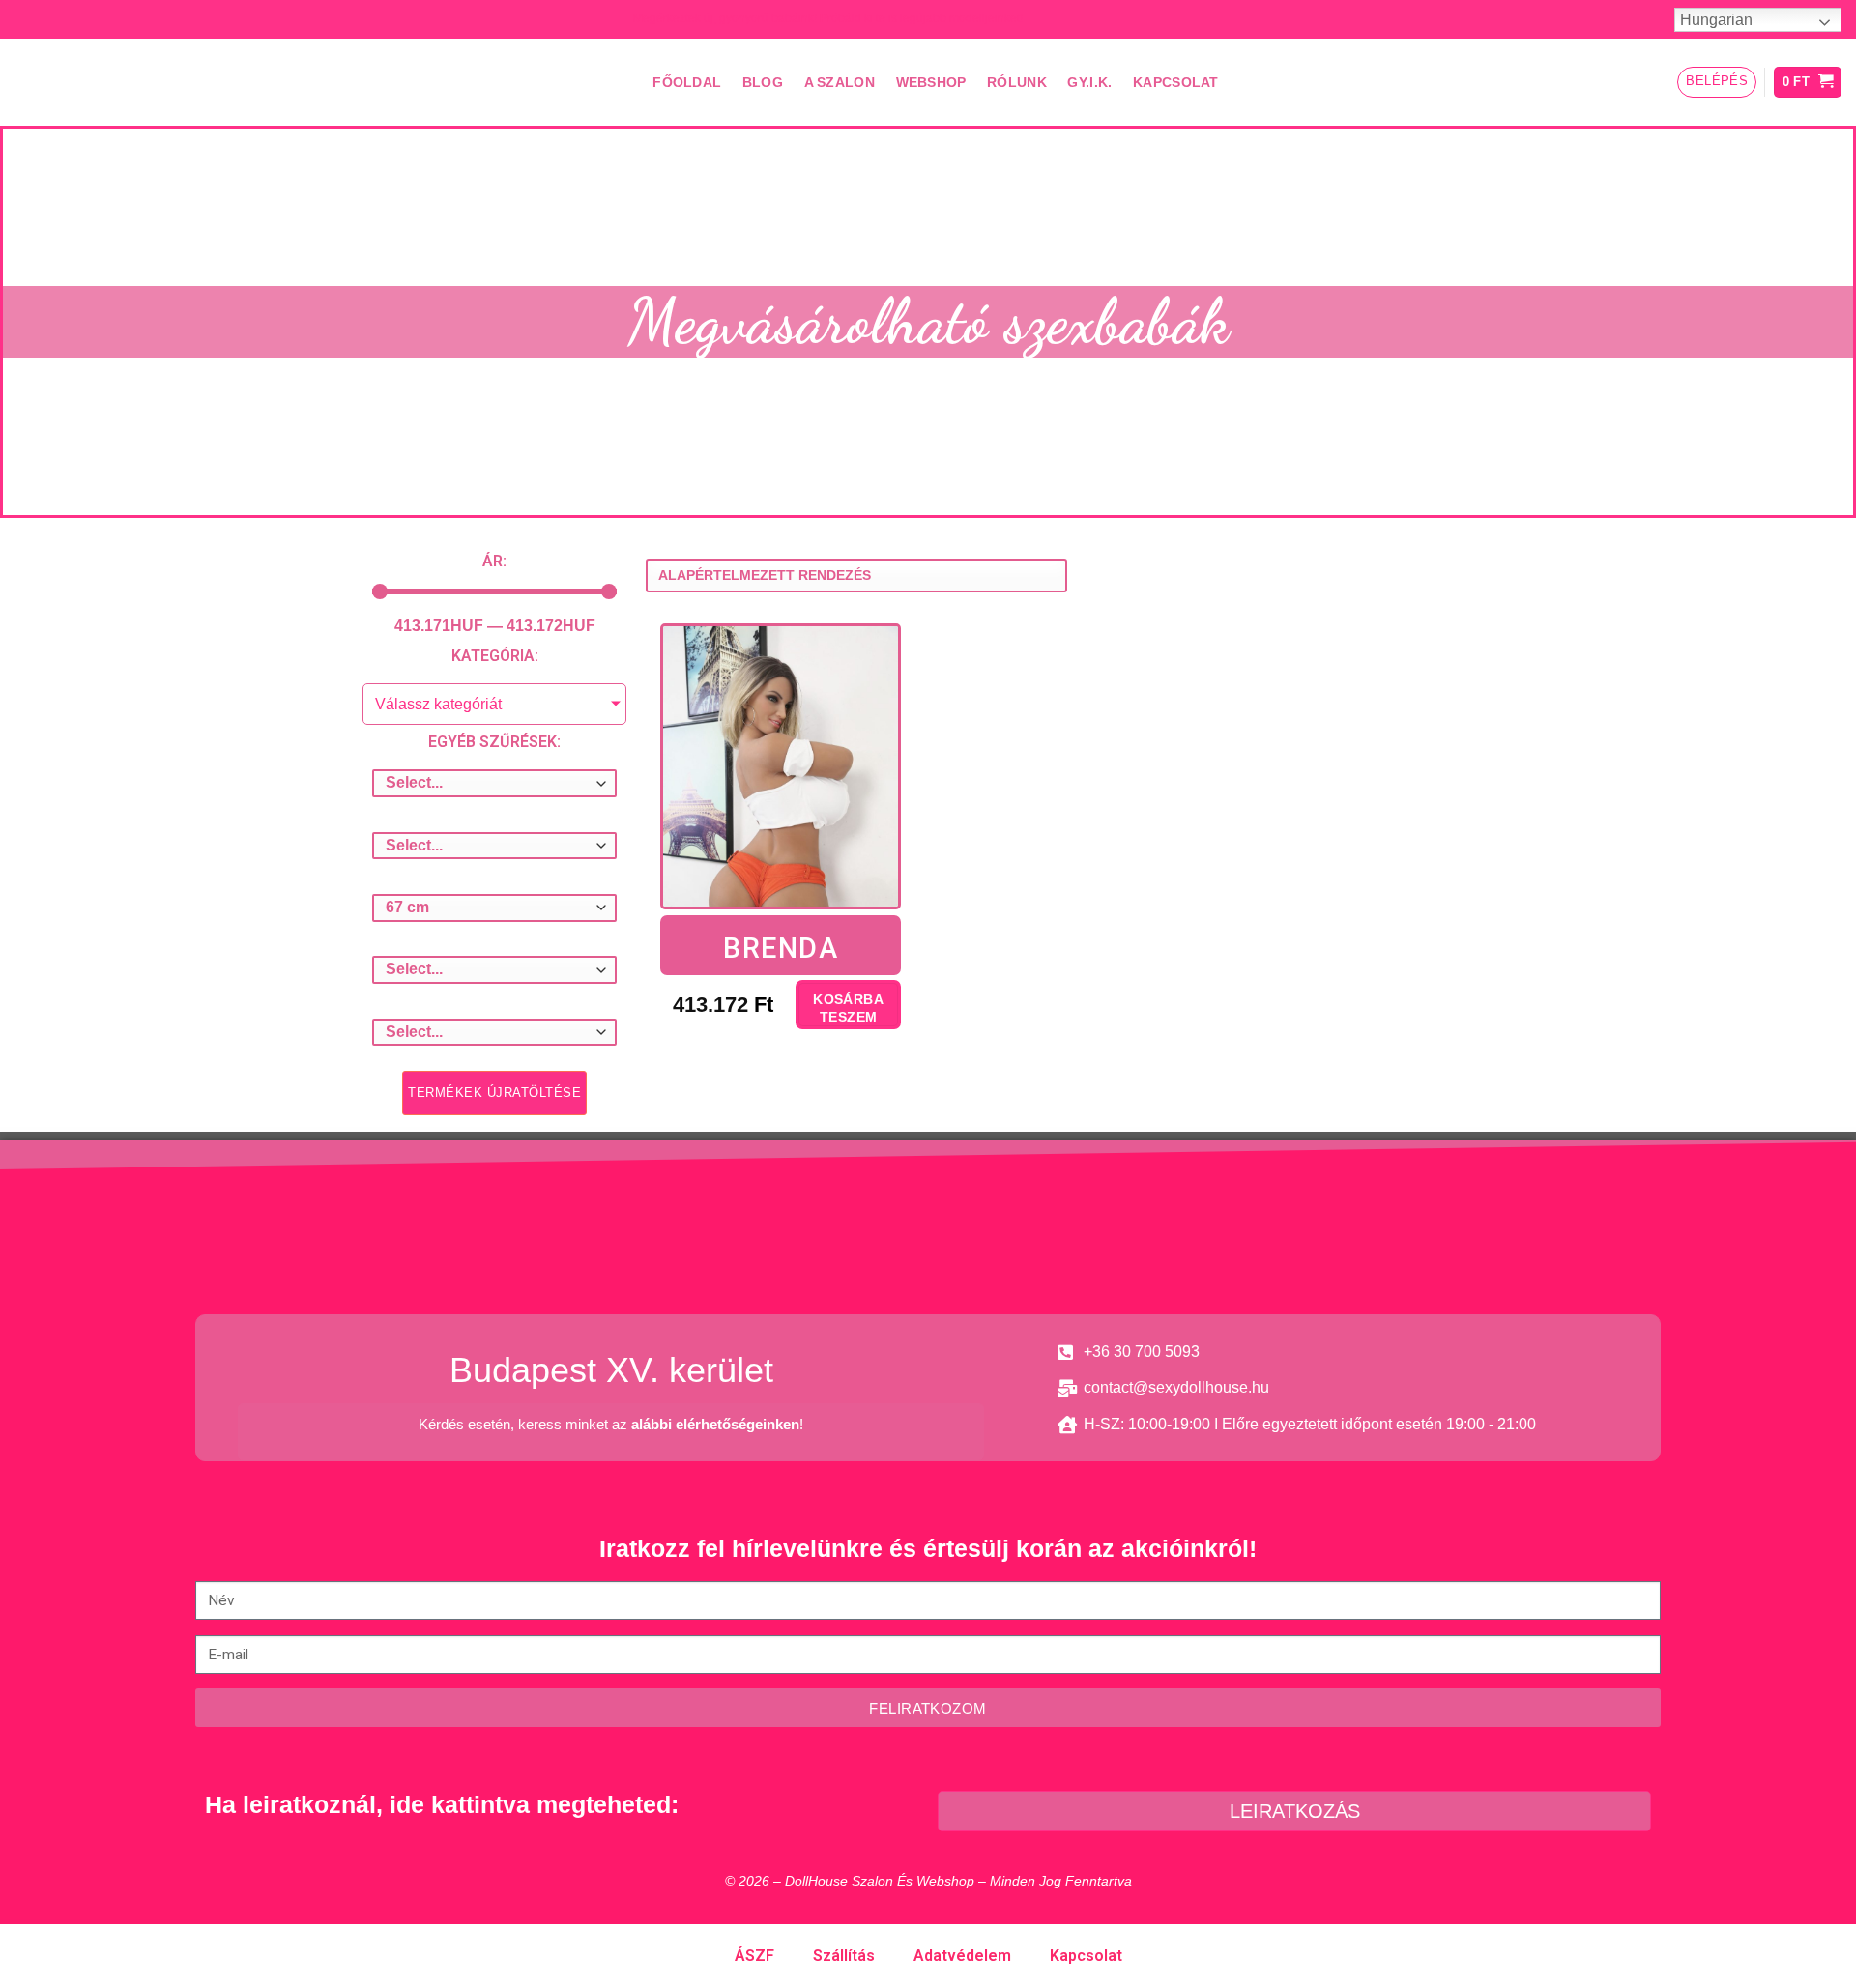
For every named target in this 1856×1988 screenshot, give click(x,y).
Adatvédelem (962, 1956)
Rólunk (1017, 82)
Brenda (781, 948)
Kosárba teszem (848, 1008)
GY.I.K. (1089, 82)
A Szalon (840, 82)
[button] (494, 1093)
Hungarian (1716, 20)
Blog (763, 82)
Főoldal (687, 82)
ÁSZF (754, 1956)
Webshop (931, 82)
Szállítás (844, 1956)
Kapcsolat (1176, 82)
